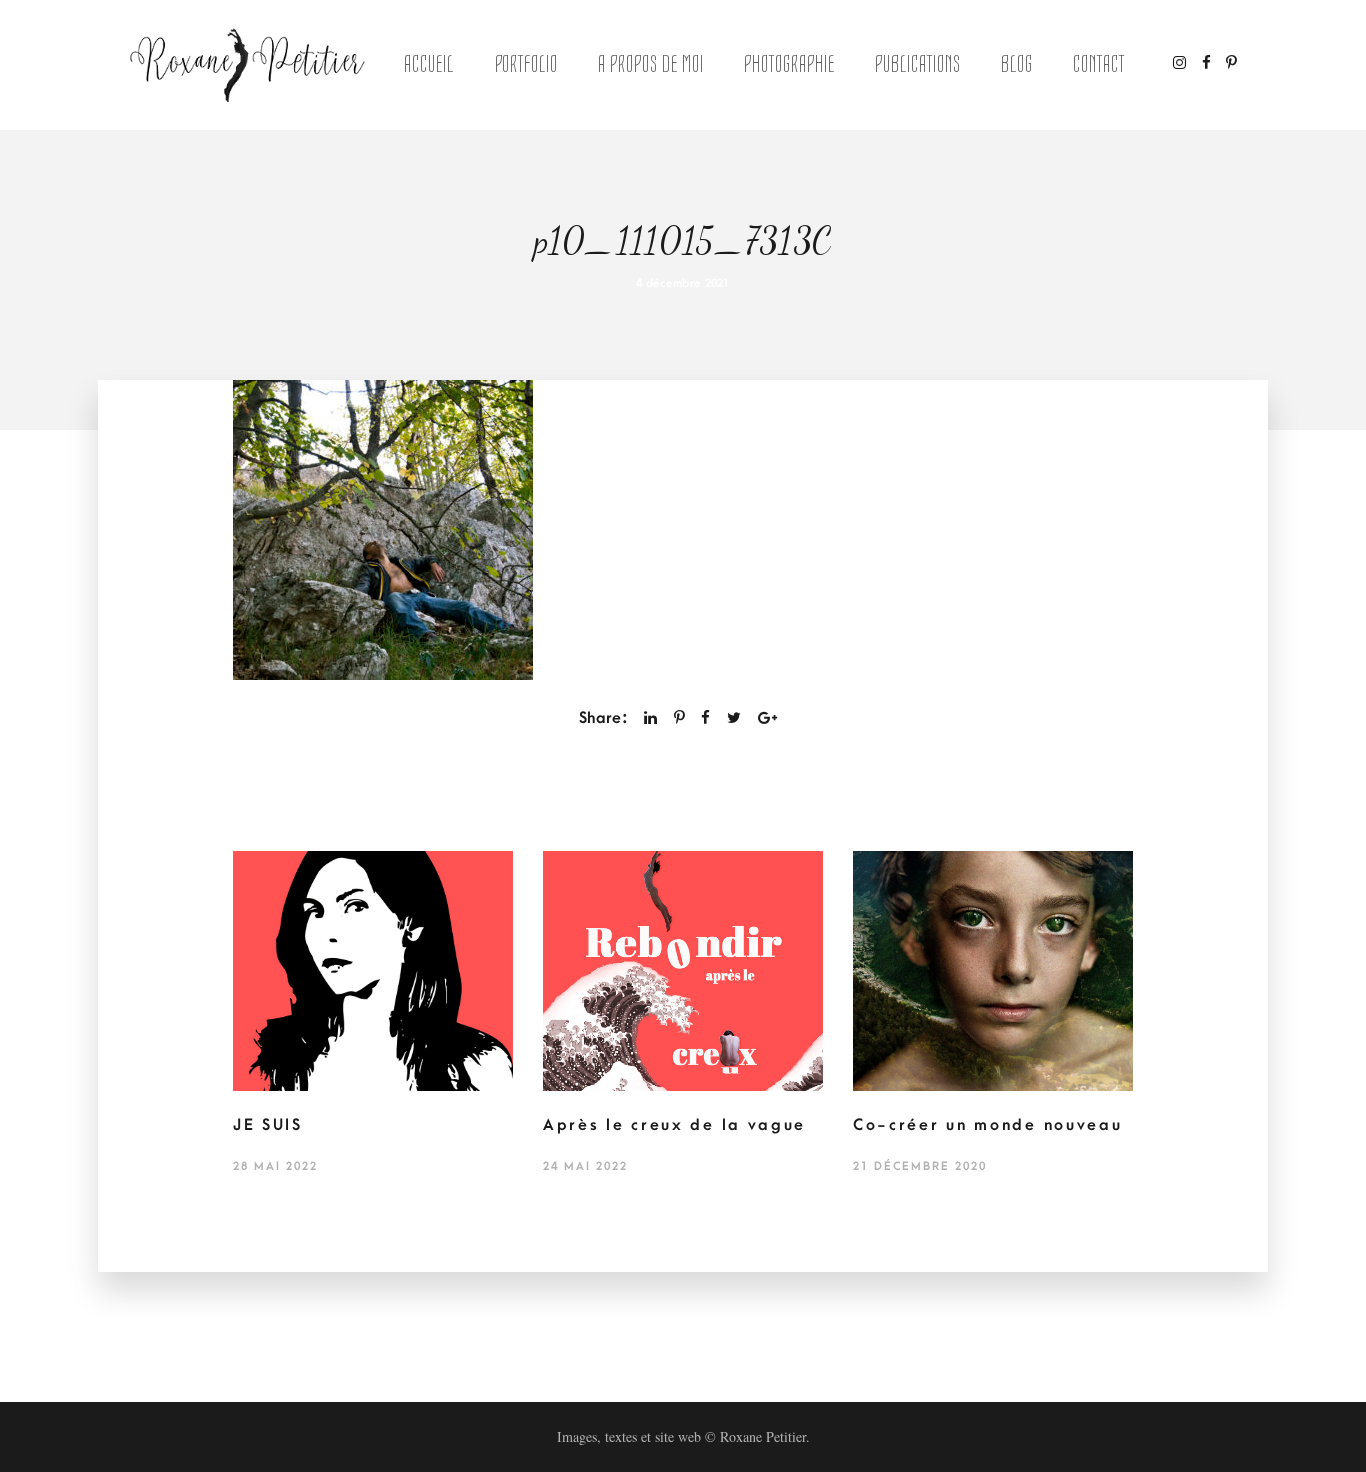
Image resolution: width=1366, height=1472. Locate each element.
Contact (1099, 64)
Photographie (789, 64)
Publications (918, 64)
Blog (1017, 64)
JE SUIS (268, 1125)
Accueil (429, 64)
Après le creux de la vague (674, 1125)
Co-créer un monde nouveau (988, 1125)
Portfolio (527, 64)
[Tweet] (734, 718)
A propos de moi (650, 64)
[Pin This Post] (679, 718)
